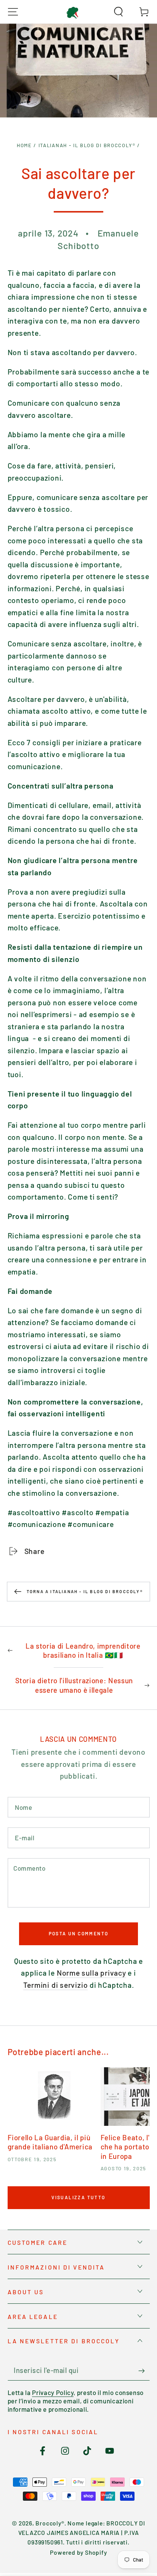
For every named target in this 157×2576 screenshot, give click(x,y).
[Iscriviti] (144, 2371)
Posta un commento (79, 1933)
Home (24, 145)
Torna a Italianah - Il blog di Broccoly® (85, 1591)
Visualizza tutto (78, 2197)
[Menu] (13, 12)
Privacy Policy (53, 2392)
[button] (119, 12)
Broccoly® (50, 2523)
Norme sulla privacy (91, 1973)
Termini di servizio (56, 1985)
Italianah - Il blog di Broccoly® (87, 145)
